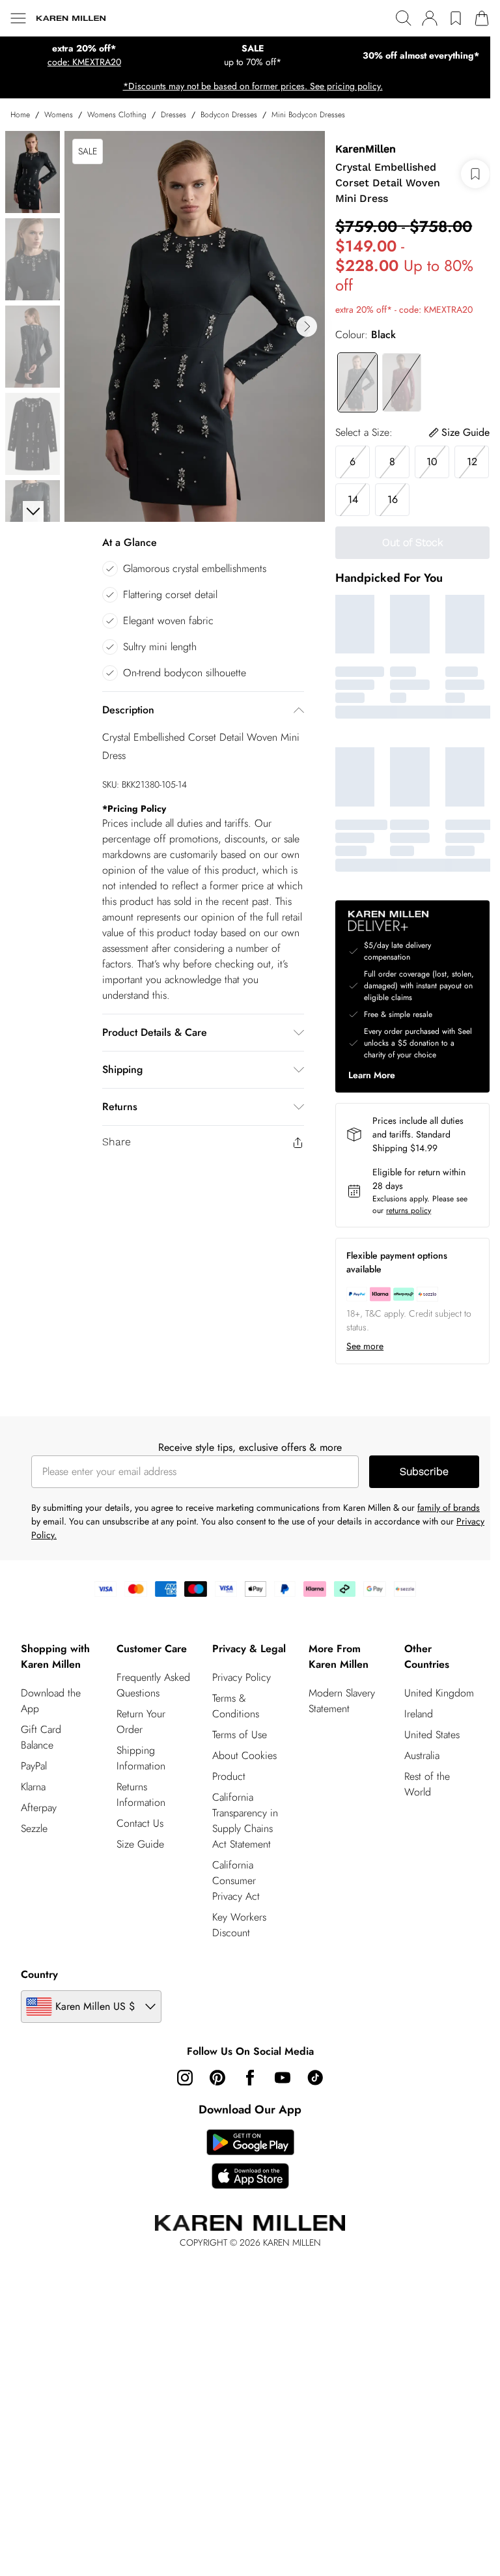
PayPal (34, 1766)
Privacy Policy (242, 1677)
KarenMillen (366, 149)
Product (229, 1776)
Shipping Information (141, 1758)
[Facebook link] (250, 2078)
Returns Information (141, 1795)
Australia (422, 1755)
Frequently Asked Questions (153, 1685)
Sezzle (34, 1828)
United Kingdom (439, 1693)
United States (432, 1735)
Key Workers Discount (239, 1925)
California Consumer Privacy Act (236, 1881)
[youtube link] (283, 2078)
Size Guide (140, 1844)
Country (39, 1974)
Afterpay (39, 1808)
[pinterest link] (217, 2078)
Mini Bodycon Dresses (308, 115)
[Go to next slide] (307, 326)
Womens (59, 115)
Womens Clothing (117, 115)
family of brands (449, 1508)
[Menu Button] (18, 18)
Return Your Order (141, 1722)
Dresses (174, 115)
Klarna (33, 1787)
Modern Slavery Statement (342, 1701)
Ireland (419, 1714)
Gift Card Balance (41, 1737)
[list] (195, 326)
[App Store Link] (250, 2159)
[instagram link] (185, 2078)
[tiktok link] (315, 2078)
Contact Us (140, 1823)
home (20, 115)
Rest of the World (427, 1784)
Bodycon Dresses (229, 115)
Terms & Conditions (236, 1706)
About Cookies (244, 1755)
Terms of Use (240, 1735)
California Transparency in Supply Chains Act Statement (245, 1821)
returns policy (409, 1210)
